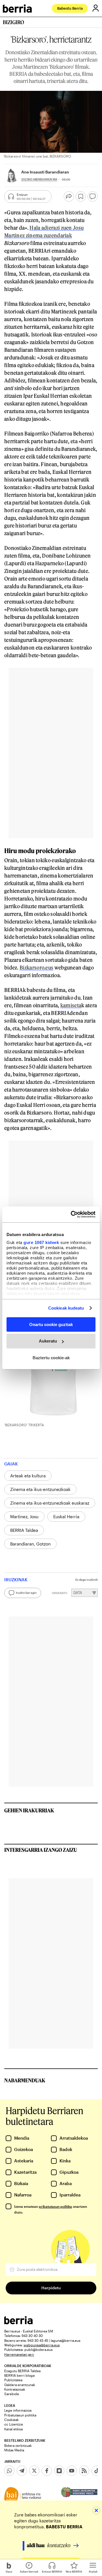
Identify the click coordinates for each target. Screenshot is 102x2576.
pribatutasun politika (55, 2206)
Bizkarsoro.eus (36, 967)
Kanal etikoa (13, 2429)
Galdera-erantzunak (20, 2385)
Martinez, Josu (24, 1517)
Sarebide (12, 2394)
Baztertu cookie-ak (51, 1358)
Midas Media (14, 2450)
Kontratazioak (15, 2389)
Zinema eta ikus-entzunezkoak (40, 1489)
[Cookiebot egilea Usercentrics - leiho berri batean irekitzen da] (72, 1214)
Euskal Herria (66, 1517)
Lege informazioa (18, 2410)
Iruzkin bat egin (26, 1593)
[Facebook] (47, 2471)
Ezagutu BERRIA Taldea (22, 2371)
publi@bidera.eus (39, 2349)
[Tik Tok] (97, 2471)
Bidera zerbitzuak (18, 2445)
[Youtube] (72, 2471)
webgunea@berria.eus (42, 2345)
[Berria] (18, 2323)
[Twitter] (34, 2471)
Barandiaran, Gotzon (30, 1544)
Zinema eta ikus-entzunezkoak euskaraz (50, 1503)
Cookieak (11, 2420)
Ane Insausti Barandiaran (45, 172)
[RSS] (84, 2471)
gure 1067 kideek (41, 1242)
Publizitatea (13, 2380)
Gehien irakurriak (29, 1810)
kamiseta (71, 1005)
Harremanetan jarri (19, 2354)
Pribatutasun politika (20, 2415)
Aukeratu (48, 1341)
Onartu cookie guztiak (51, 1324)
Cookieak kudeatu (66, 1308)
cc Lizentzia (13, 2424)
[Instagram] (59, 2471)
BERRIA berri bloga (19, 2375)
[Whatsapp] (9, 2471)
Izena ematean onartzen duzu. (51, 2209)
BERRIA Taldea (24, 1530)
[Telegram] (22, 2471)
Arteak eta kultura (28, 1476)
